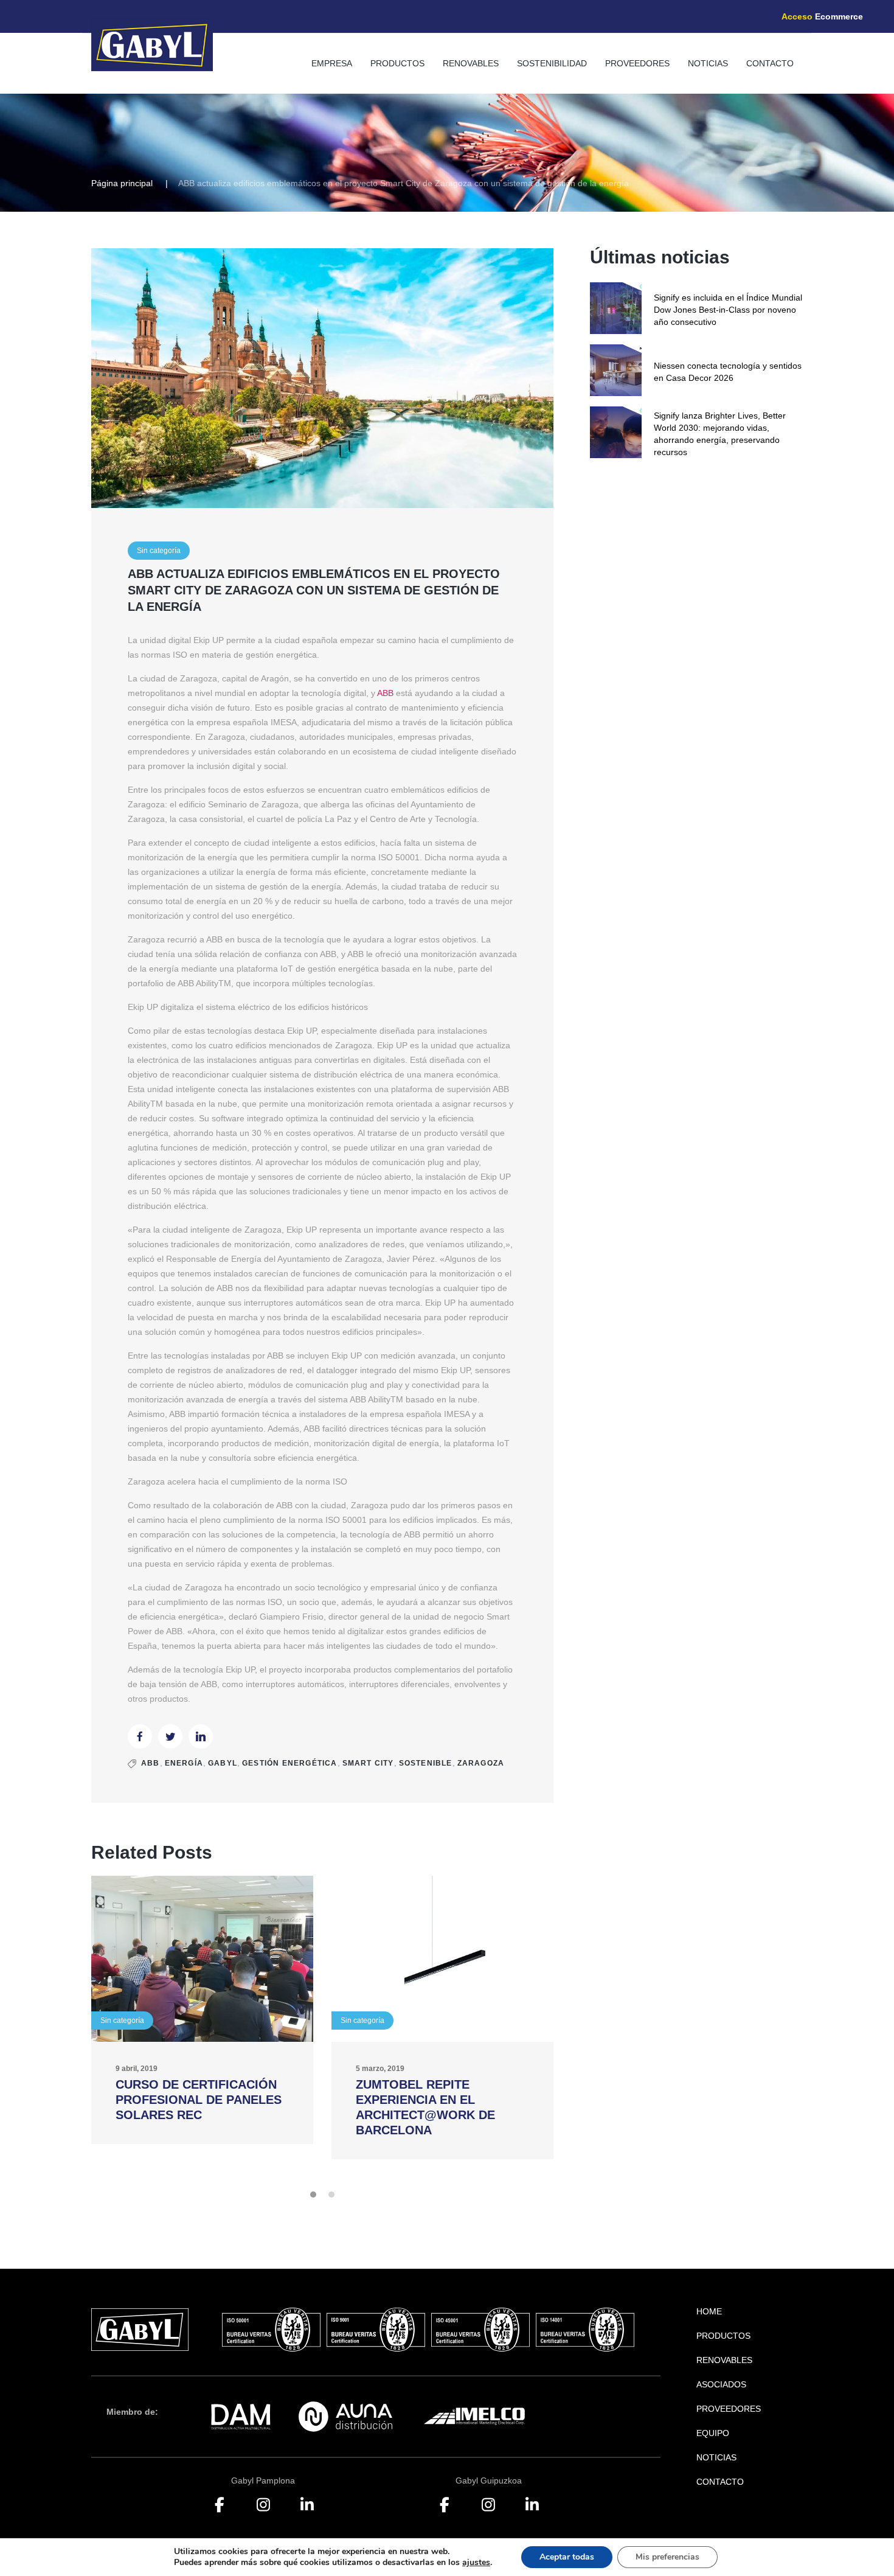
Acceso (822, 16)
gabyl (223, 1763)
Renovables (471, 63)
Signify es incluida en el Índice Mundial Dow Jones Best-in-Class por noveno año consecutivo (728, 310)
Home (709, 2311)
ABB (385, 693)
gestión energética (290, 1763)
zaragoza (481, 1763)
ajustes (476, 2563)
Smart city (368, 1763)
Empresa (332, 63)
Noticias (708, 63)
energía (184, 1763)
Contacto (770, 63)
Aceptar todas (567, 2557)
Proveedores (637, 63)
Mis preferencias (667, 2557)
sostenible (426, 1763)
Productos (397, 63)
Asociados (721, 2384)
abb (151, 1763)
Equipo (713, 2433)
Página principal (122, 183)
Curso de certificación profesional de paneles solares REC (199, 2100)
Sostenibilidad (552, 63)
